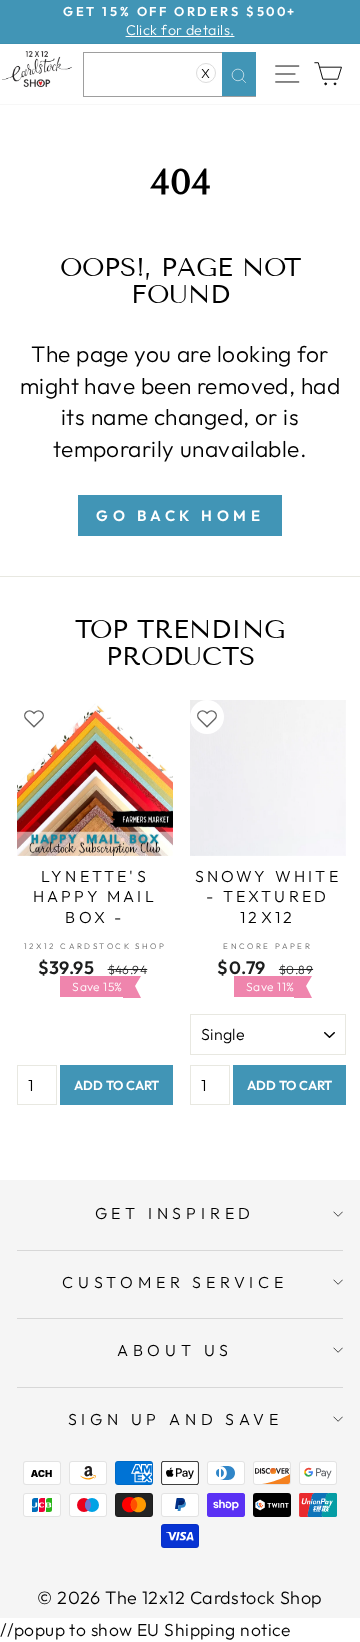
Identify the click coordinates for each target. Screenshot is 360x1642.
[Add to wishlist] (34, 717)
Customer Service (175, 1282)
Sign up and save (175, 1419)
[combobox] (169, 74)
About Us (175, 1350)
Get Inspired (175, 1213)
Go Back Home (180, 515)
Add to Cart (116, 1085)
